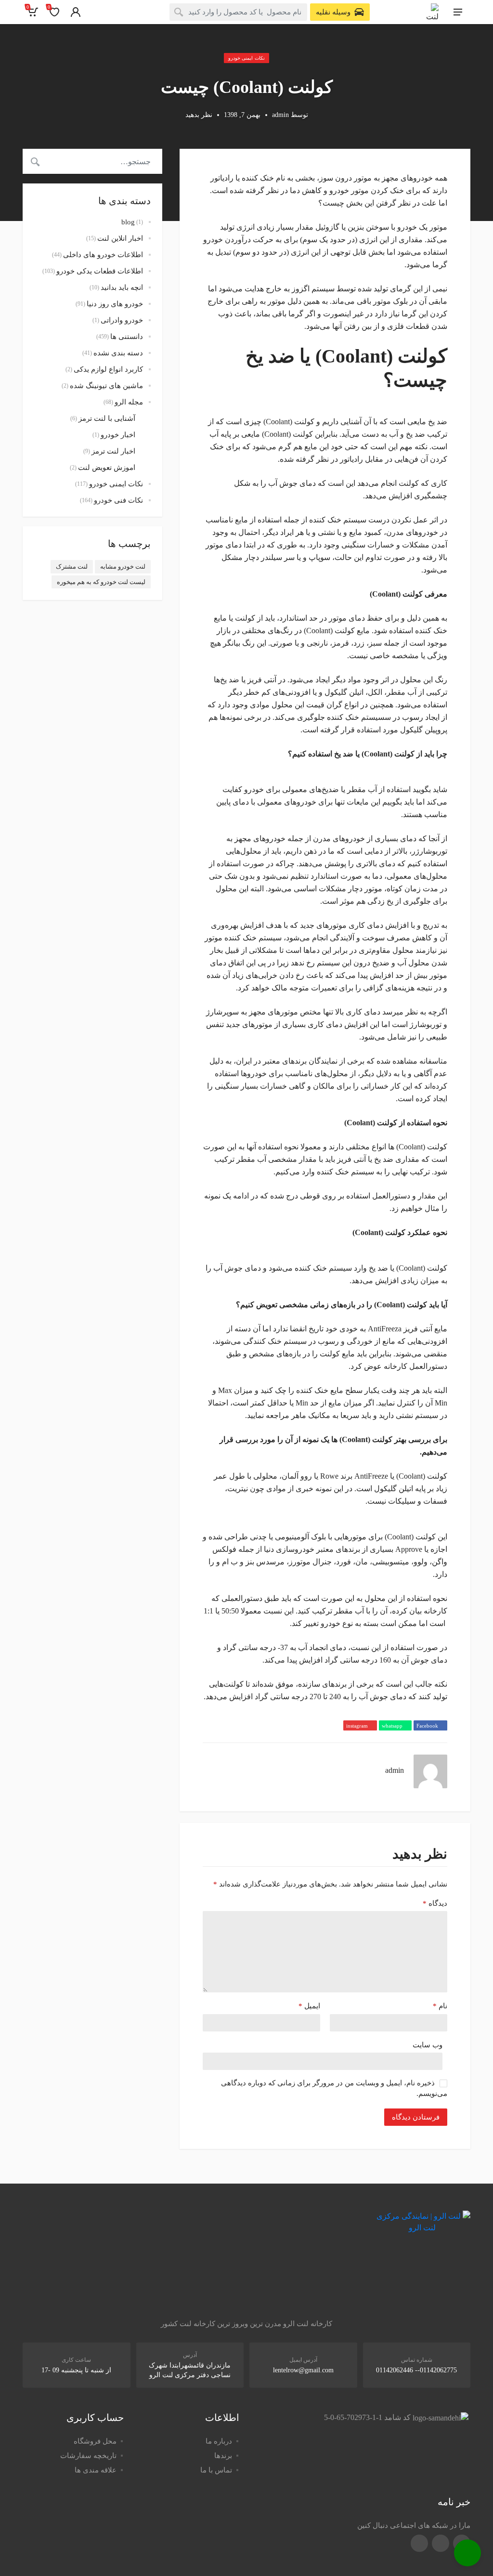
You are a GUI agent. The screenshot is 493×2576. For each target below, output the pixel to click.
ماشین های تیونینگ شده (106, 386)
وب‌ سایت (428, 2045)
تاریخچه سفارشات (88, 2456)
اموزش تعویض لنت (107, 468)
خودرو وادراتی (122, 320)
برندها (223, 2456)
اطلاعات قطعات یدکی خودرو (100, 271)
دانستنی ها (127, 337)
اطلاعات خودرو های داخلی (103, 255)
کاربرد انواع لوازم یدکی (108, 369)
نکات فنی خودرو (118, 500)
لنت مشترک (72, 566)
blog (128, 222)
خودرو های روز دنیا (115, 304)
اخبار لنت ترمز (113, 451)
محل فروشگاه (95, 2441)
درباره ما (219, 2441)
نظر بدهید (199, 115)
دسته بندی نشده (118, 353)
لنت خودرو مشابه (123, 566)
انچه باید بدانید (122, 287)
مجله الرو (129, 402)
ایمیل (309, 2006)
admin (280, 115)
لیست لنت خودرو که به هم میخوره (101, 582)
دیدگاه (435, 1903)
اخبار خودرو (118, 435)
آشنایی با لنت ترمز (107, 418)
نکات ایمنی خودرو (246, 58)
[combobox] (238, 12)
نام (440, 2006)
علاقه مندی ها (96, 2470)
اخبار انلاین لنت (120, 238)
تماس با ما (216, 2470)
